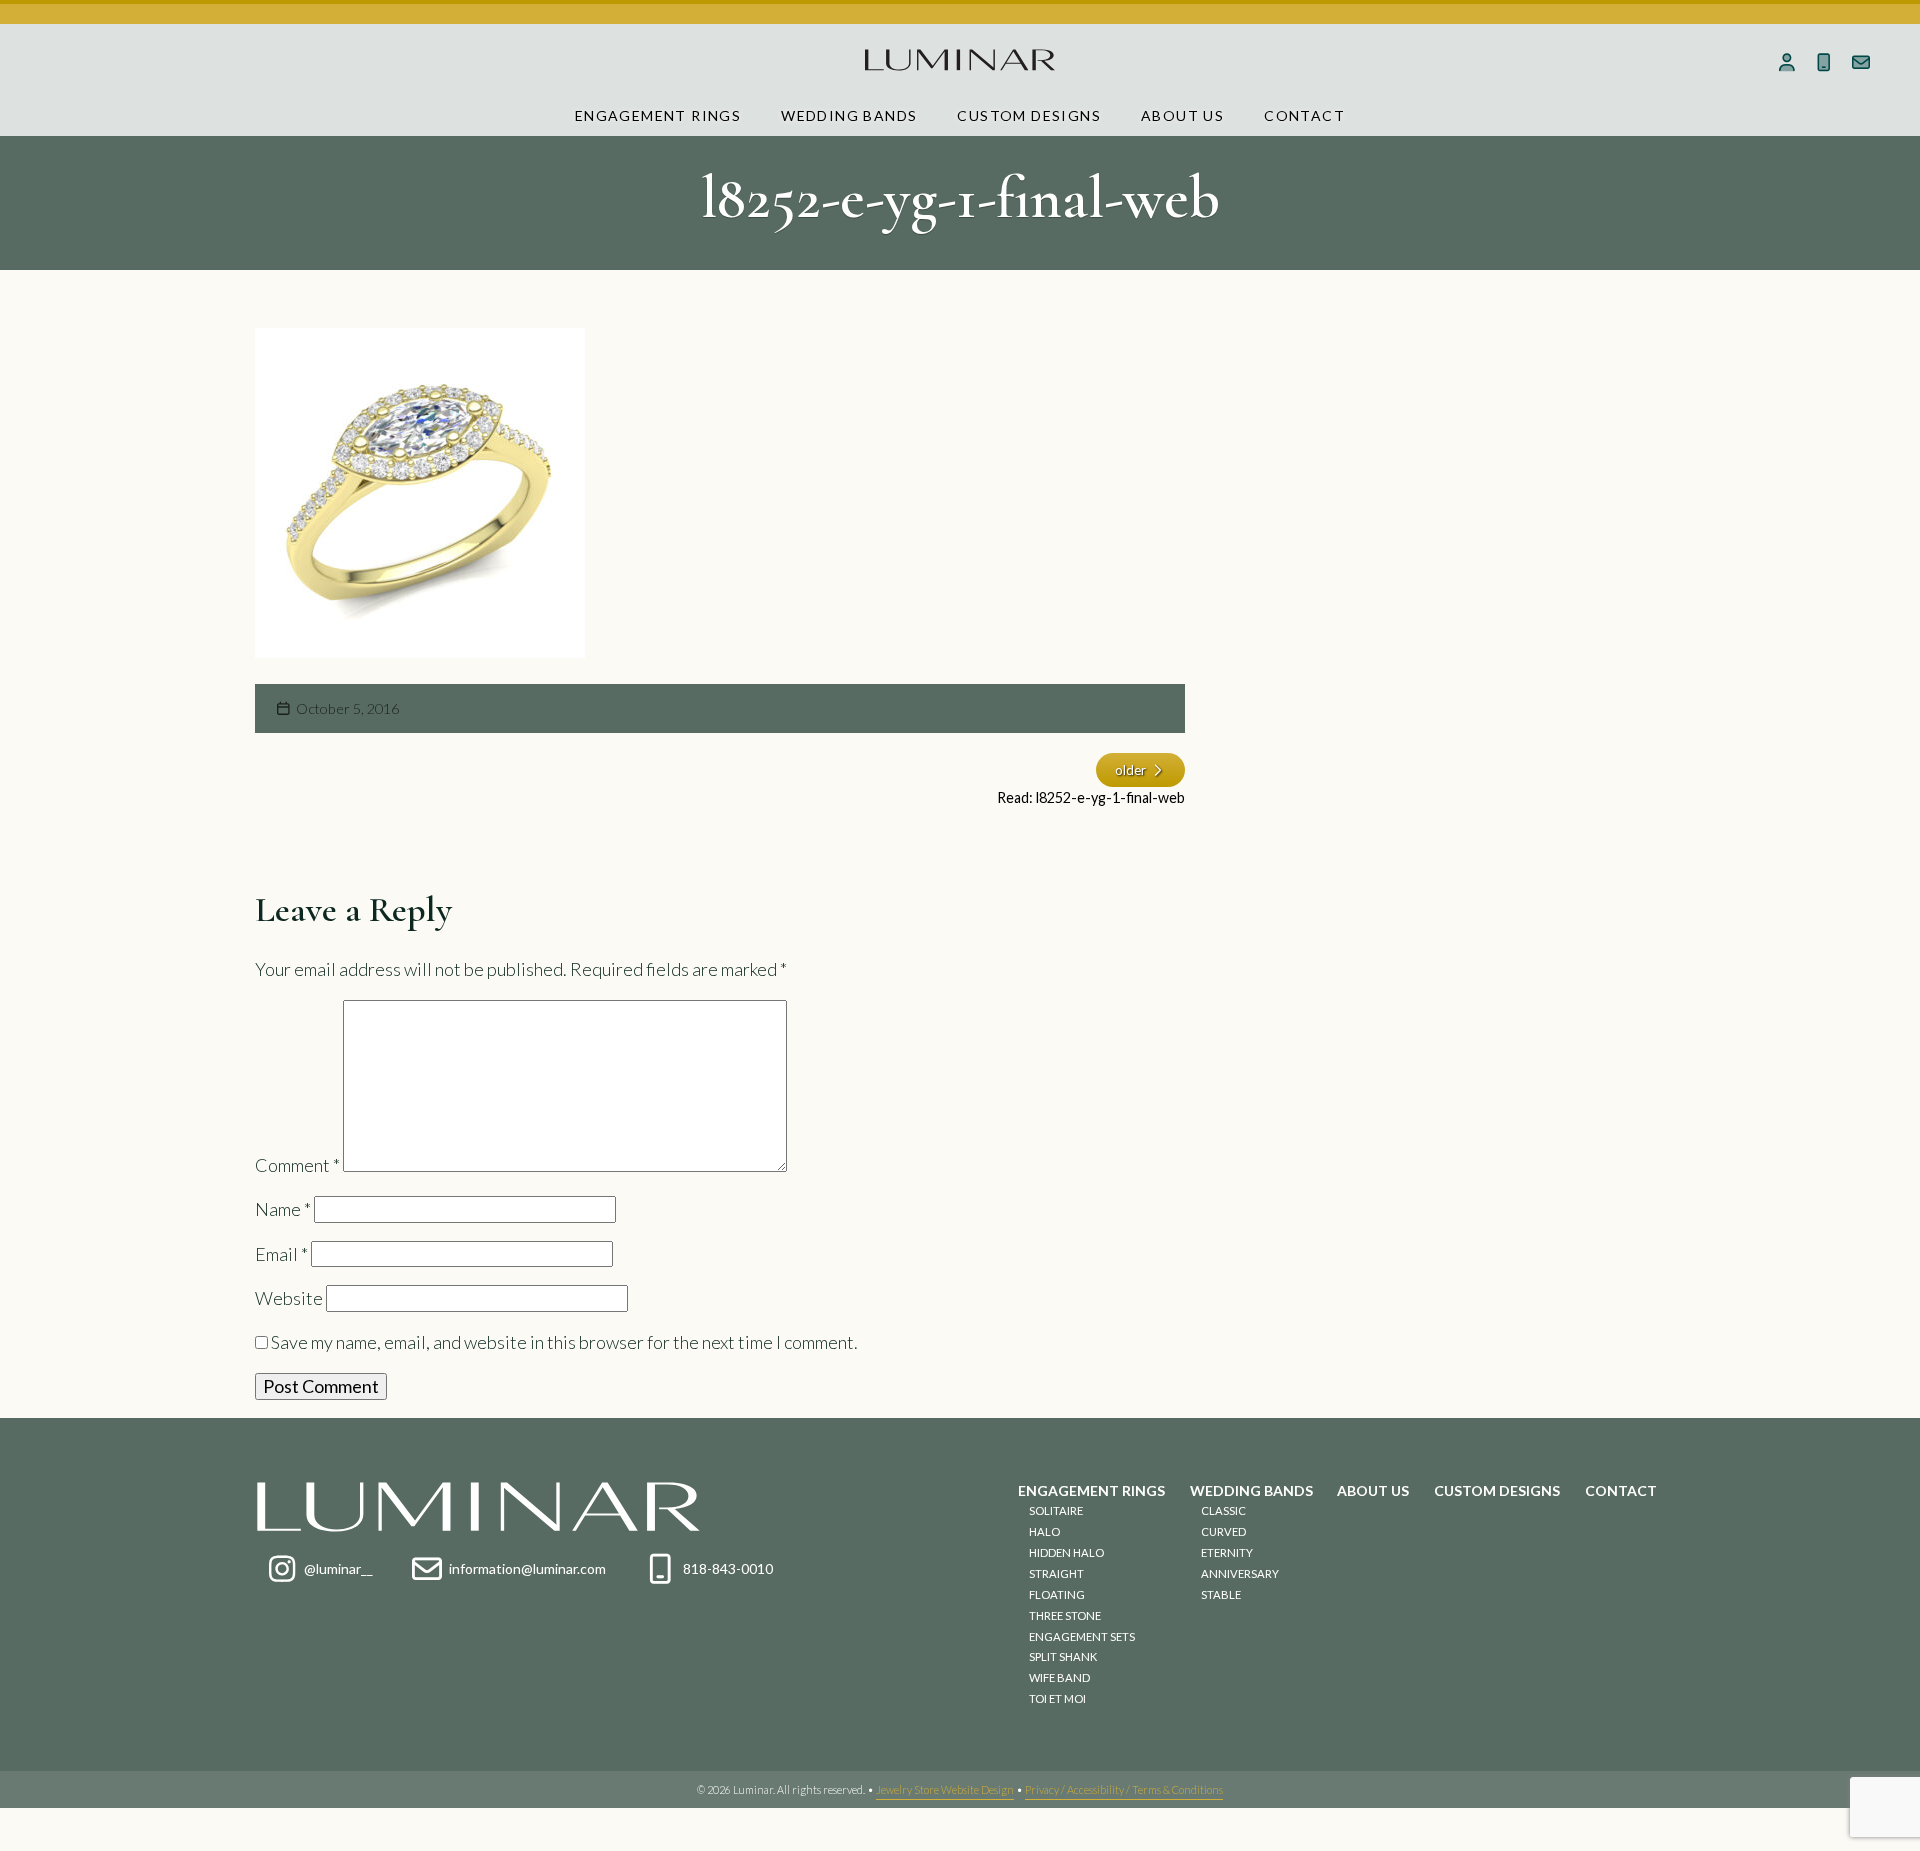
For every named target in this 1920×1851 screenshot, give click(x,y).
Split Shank (1063, 1656)
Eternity (1227, 1552)
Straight (1056, 1573)
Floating (1057, 1594)
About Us (1182, 115)
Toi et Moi (1057, 1698)
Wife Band (1059, 1677)
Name (283, 1209)
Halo (1044, 1531)
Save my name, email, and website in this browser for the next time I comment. (564, 1342)
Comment (297, 1165)
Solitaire (1056, 1510)
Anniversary (1240, 1573)
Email (281, 1254)
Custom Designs (1029, 115)
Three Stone (1065, 1615)
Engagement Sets (1082, 1636)
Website (289, 1298)
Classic (1223, 1510)
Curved (1223, 1531)
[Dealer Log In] (1787, 62)
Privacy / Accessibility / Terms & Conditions (1124, 1789)
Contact (1304, 115)
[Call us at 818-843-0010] (1823, 62)
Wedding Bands (849, 115)
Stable (1221, 1594)
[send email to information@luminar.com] (1860, 62)
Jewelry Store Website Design (945, 1789)
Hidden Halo (1066, 1552)
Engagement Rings (658, 115)
